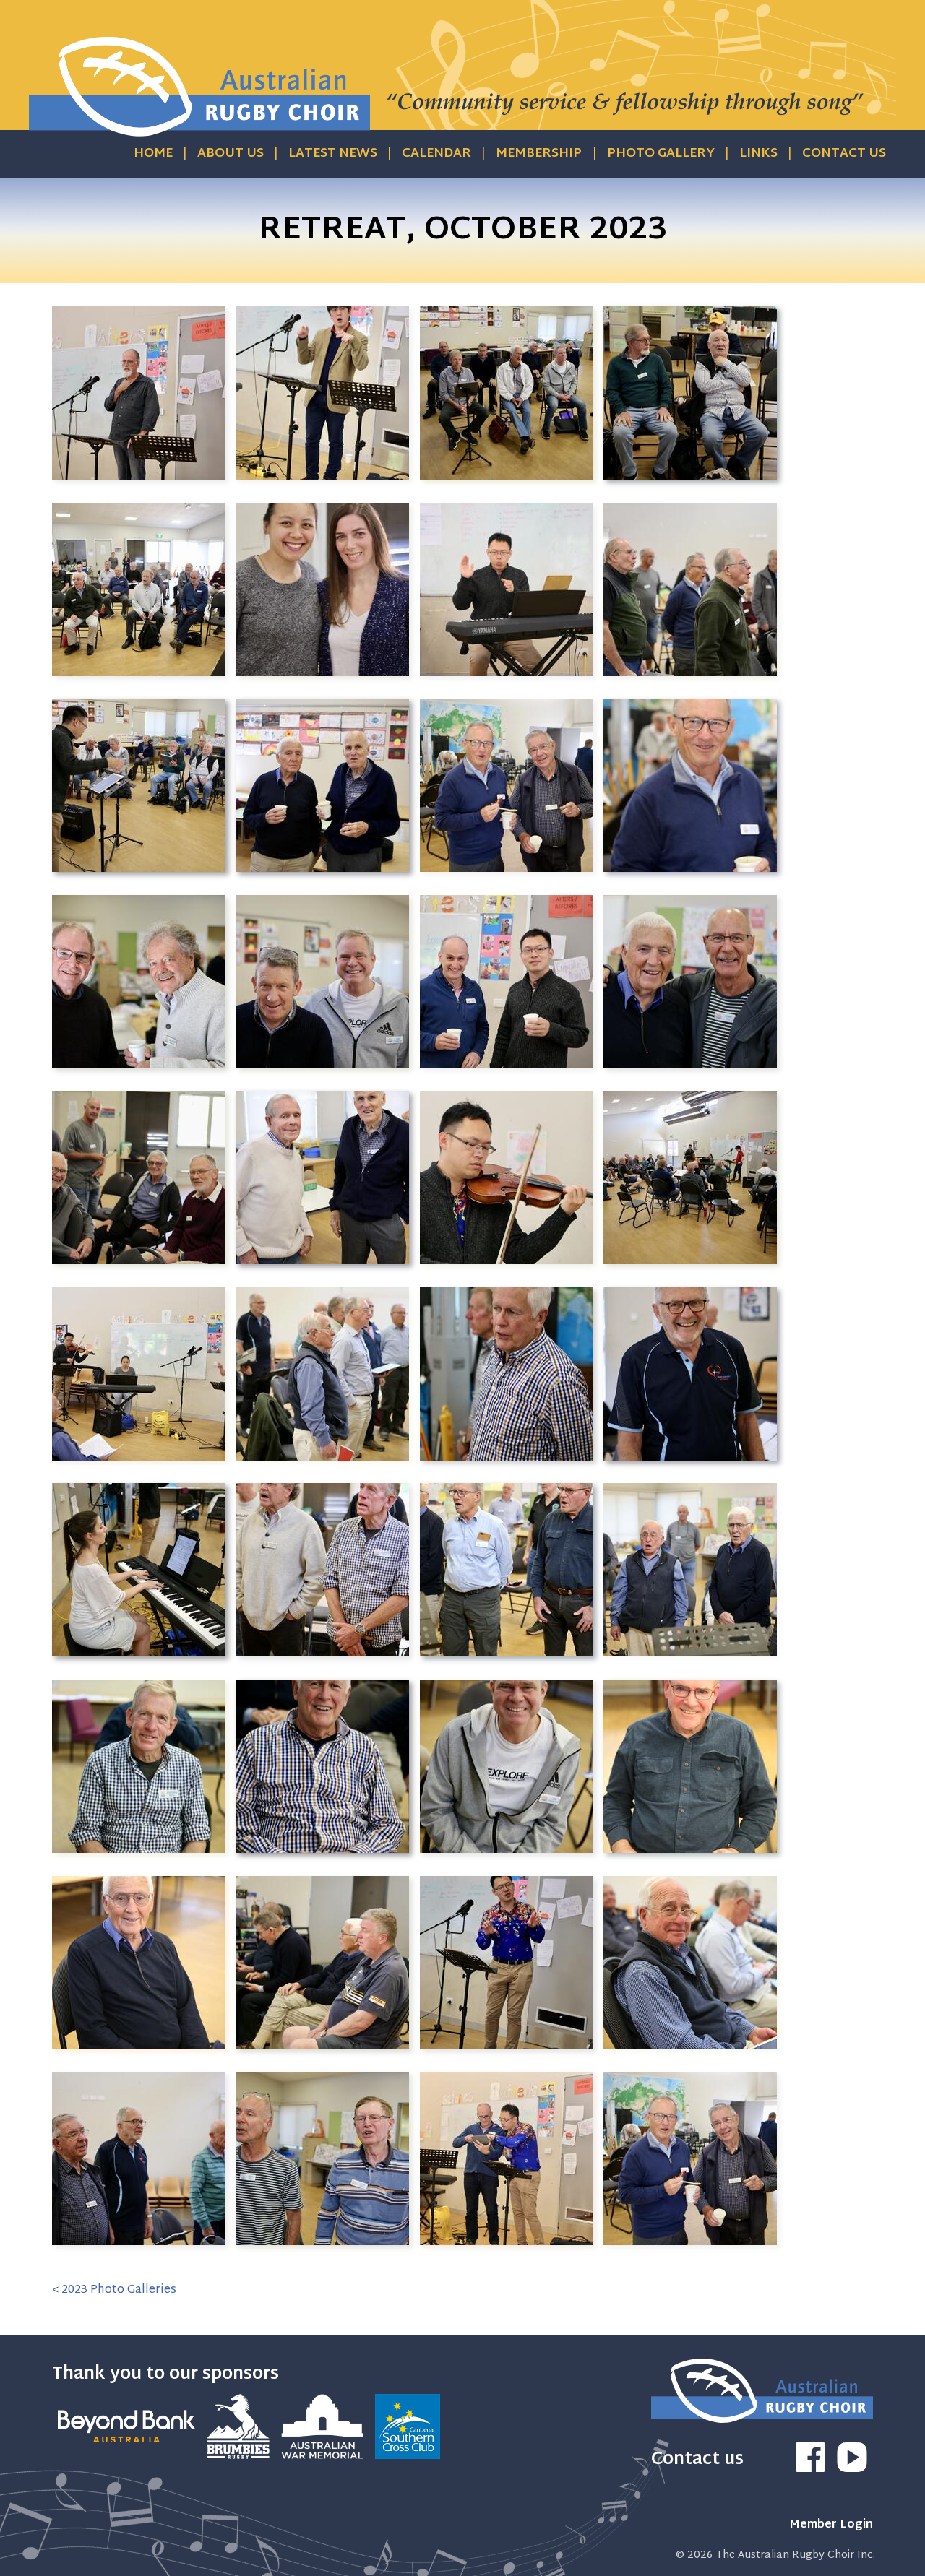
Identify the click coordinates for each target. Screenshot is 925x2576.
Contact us (844, 154)
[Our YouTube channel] (852, 2469)
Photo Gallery (661, 154)
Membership (539, 154)
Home (153, 154)
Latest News (333, 154)
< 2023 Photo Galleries (114, 2290)
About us (231, 154)
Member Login (831, 2525)
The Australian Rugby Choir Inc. (795, 2555)
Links (758, 154)
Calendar (436, 154)
